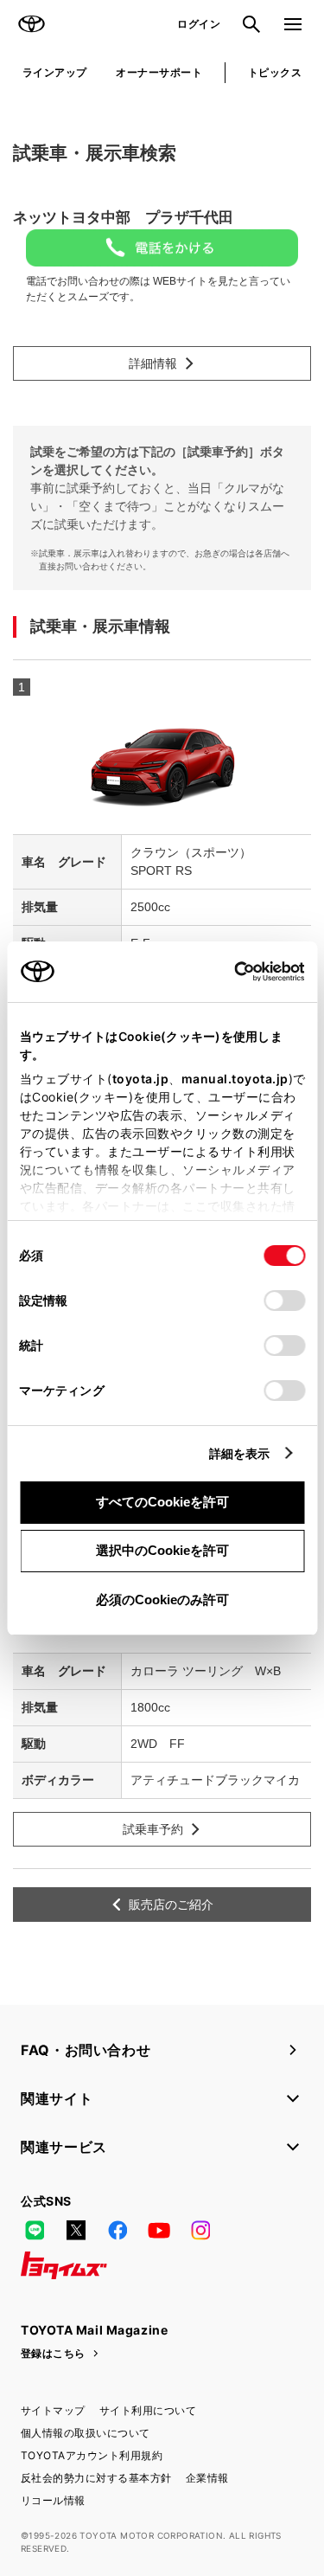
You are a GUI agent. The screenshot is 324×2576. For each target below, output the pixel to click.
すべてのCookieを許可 (162, 1502)
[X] (76, 2231)
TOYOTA (31, 24)
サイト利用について (148, 2410)
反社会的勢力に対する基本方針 (96, 2478)
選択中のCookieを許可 (162, 1550)
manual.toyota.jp (234, 1079)
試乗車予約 (153, 1829)
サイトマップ (53, 2410)
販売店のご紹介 (171, 1905)
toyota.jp (140, 1079)
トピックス (275, 72)
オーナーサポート (159, 72)
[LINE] (35, 2231)
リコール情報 (53, 2500)
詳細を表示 (240, 1453)
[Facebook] (118, 2231)
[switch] (284, 1301)
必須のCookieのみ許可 (162, 1600)
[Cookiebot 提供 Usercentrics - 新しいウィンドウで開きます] (229, 972)
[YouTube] (159, 2231)
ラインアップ (55, 72)
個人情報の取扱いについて (86, 2433)
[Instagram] (200, 2231)
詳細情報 (153, 363)
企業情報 (207, 2478)
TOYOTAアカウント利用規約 (92, 2455)
